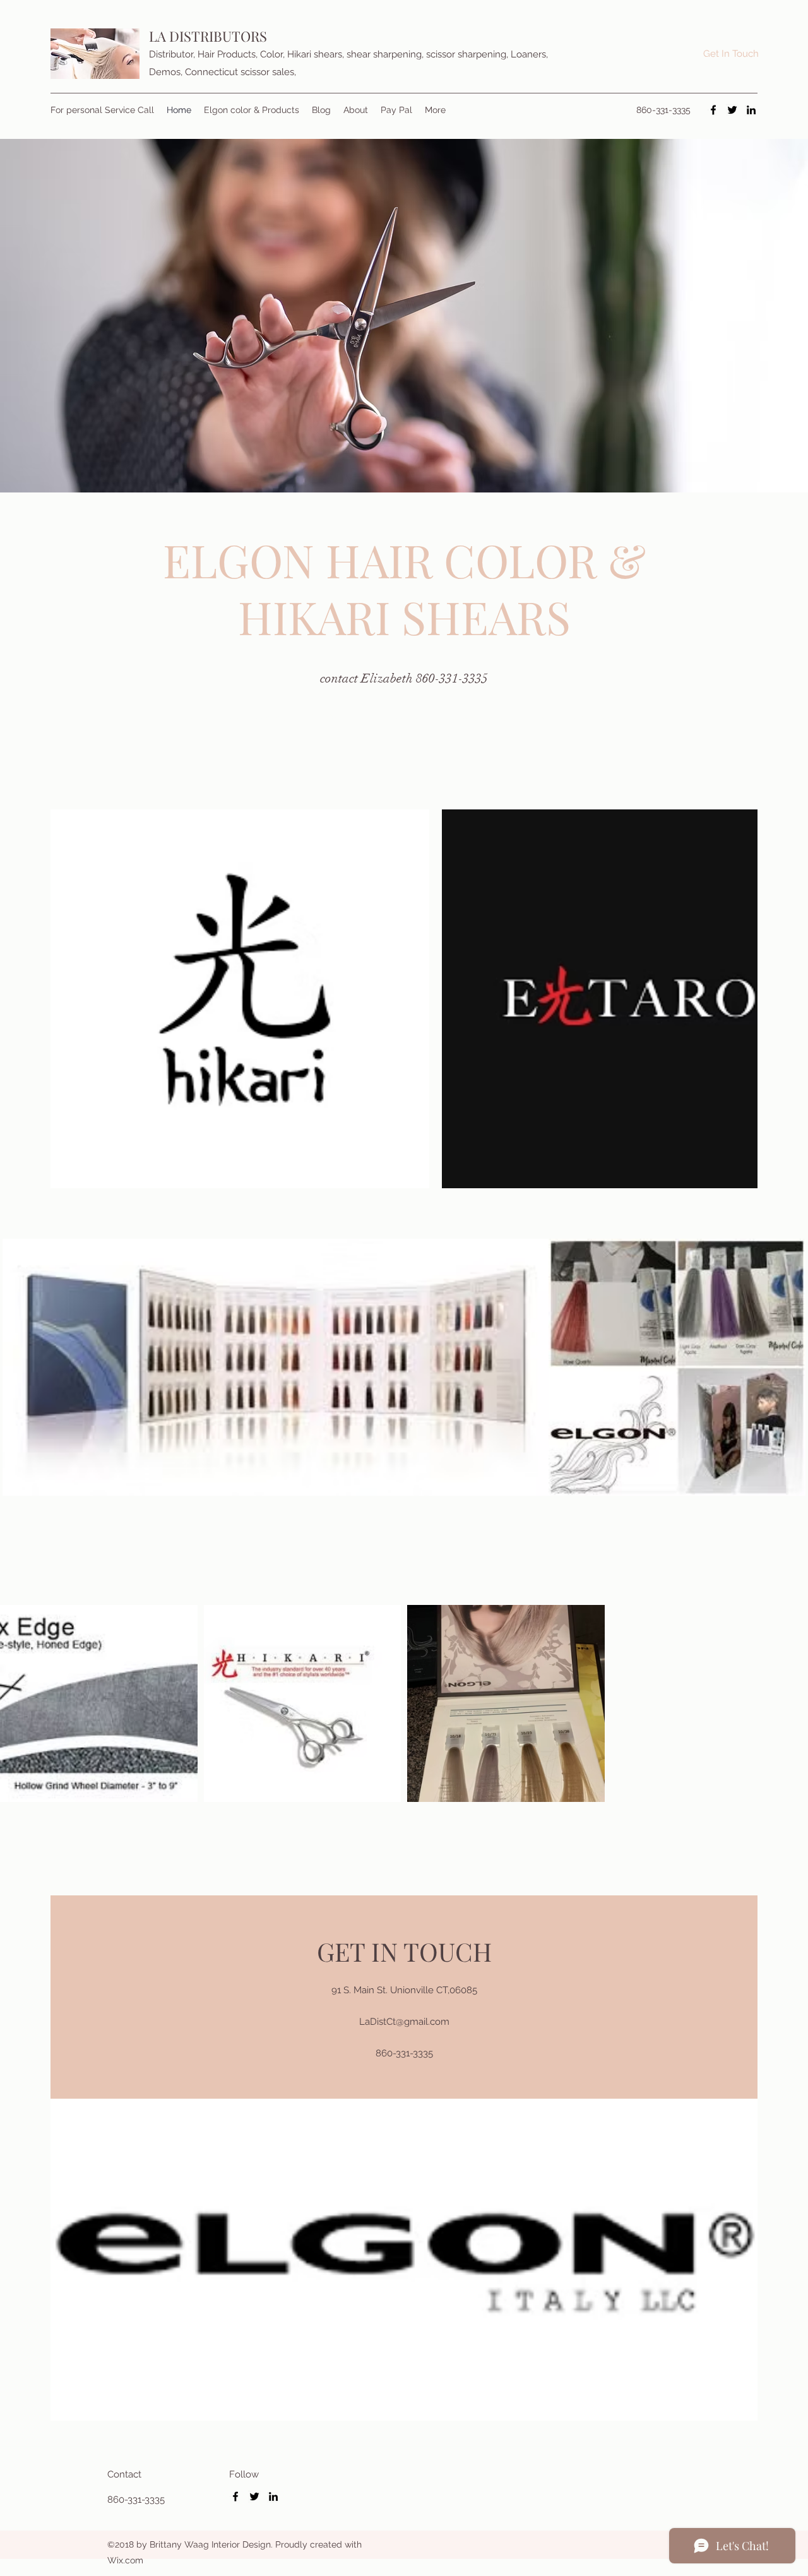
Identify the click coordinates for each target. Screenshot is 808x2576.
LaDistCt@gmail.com (404, 2022)
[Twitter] (732, 110)
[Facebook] (713, 110)
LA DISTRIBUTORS (211, 36)
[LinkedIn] (751, 110)
